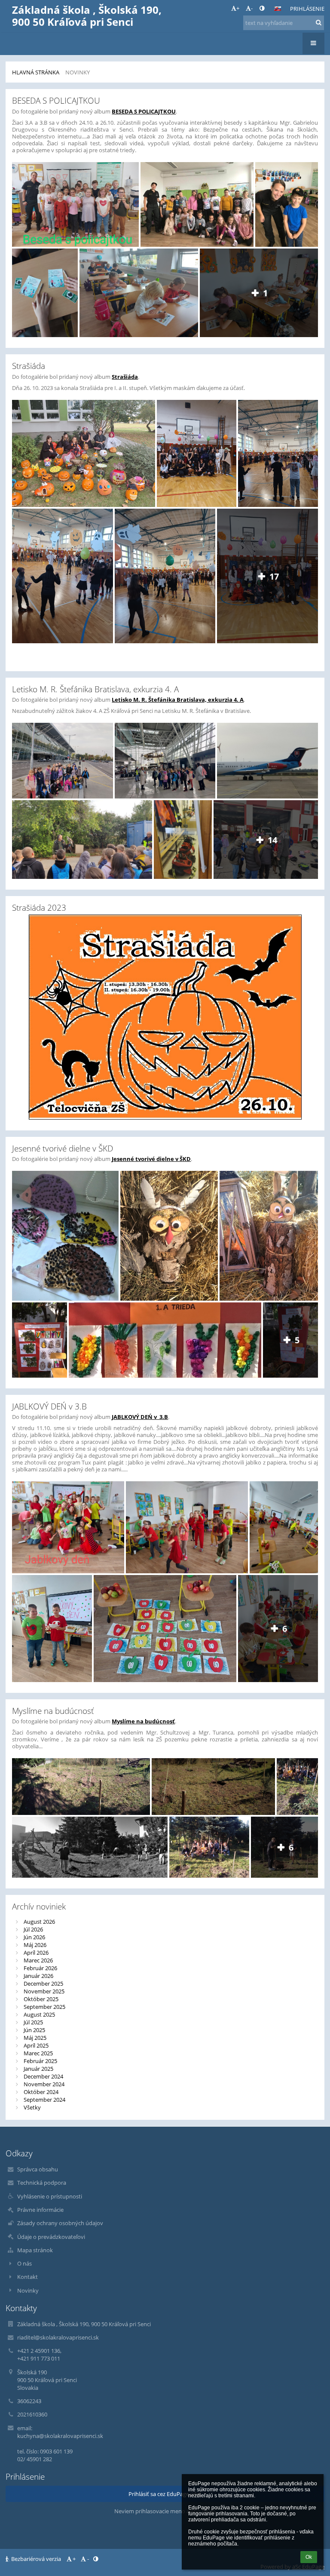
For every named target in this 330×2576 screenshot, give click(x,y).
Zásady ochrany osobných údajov (60, 2223)
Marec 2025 (38, 2053)
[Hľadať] (319, 22)
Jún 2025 (34, 2030)
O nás (24, 2263)
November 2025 (44, 1991)
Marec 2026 (38, 1960)
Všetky (32, 2107)
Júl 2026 (33, 1929)
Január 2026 (38, 1976)
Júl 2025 (33, 2022)
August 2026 (39, 1922)
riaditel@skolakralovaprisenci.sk (58, 2337)
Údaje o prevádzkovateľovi (51, 2237)
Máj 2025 (35, 2038)
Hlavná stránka (36, 72)
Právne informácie (40, 2210)
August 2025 (39, 2014)
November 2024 (44, 2084)
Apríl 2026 (36, 1953)
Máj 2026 (35, 1945)
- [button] (252, 8)
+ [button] (238, 8)
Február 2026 (40, 1968)
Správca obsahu (38, 2169)
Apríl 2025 (36, 2045)
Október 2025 (41, 1999)
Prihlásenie (307, 9)
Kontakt (27, 2277)
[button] (262, 8)
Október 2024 (41, 2092)
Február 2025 (40, 2061)
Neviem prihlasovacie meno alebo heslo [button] (165, 2511)
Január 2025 (38, 2069)
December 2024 (43, 2076)
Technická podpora (42, 2183)
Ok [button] (309, 2557)
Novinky (78, 72)
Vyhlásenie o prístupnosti (50, 2196)
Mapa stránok (35, 2250)
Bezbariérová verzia (36, 2559)
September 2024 (44, 2100)
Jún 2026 (34, 1937)
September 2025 (44, 2007)
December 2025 (43, 1983)
